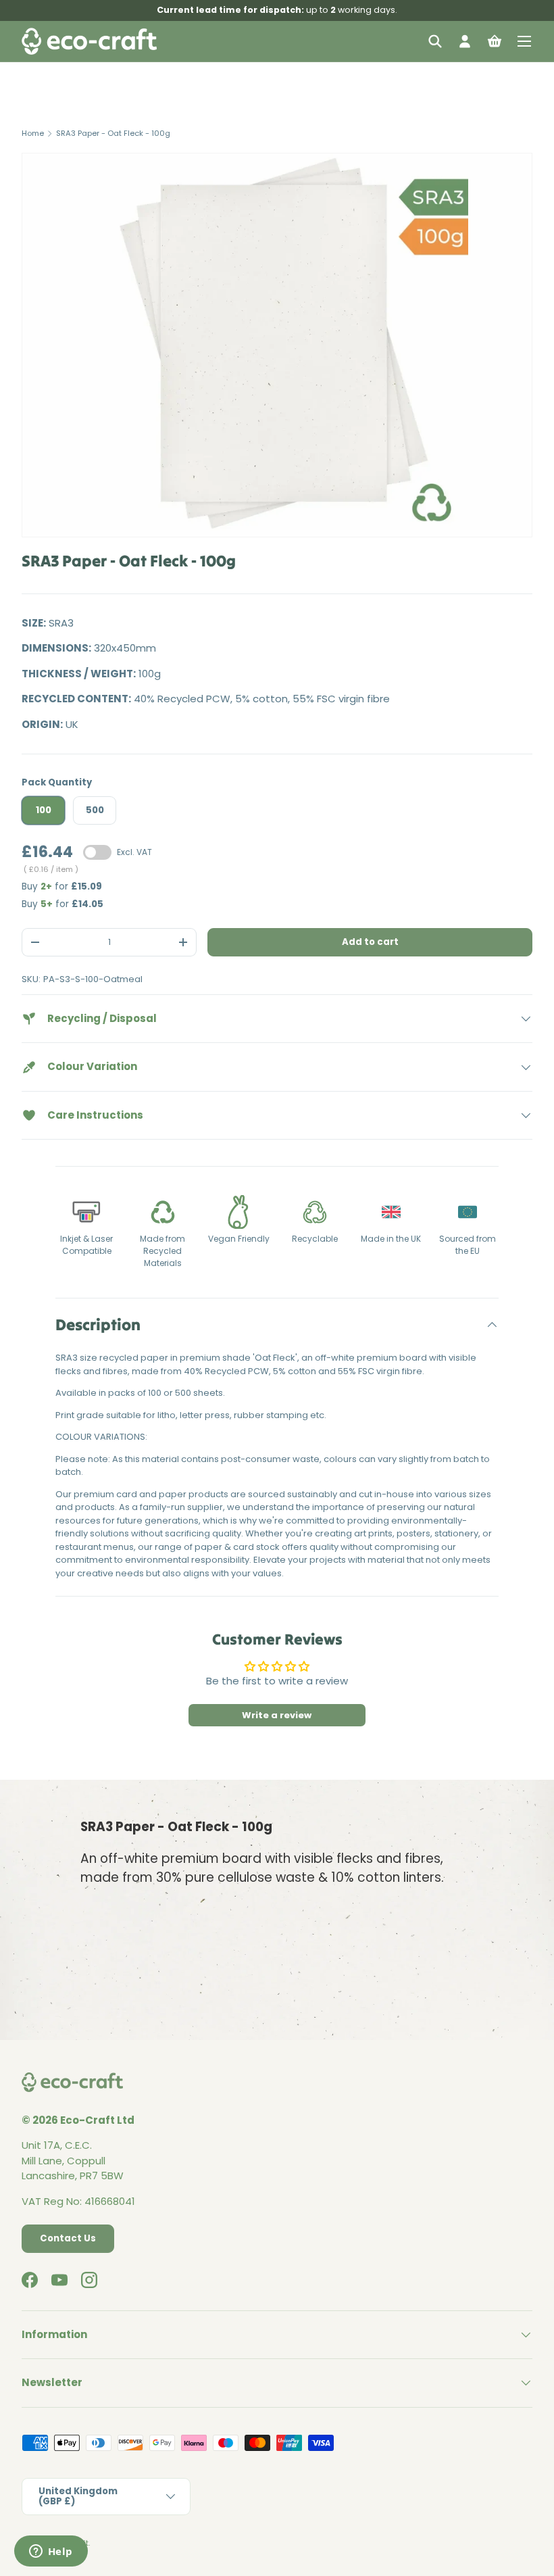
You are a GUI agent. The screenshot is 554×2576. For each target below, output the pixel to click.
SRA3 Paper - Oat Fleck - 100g (113, 133)
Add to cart (370, 942)
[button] (495, 41)
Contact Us (68, 2238)
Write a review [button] (277, 1715)
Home (33, 133)
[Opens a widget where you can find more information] (51, 2552)
